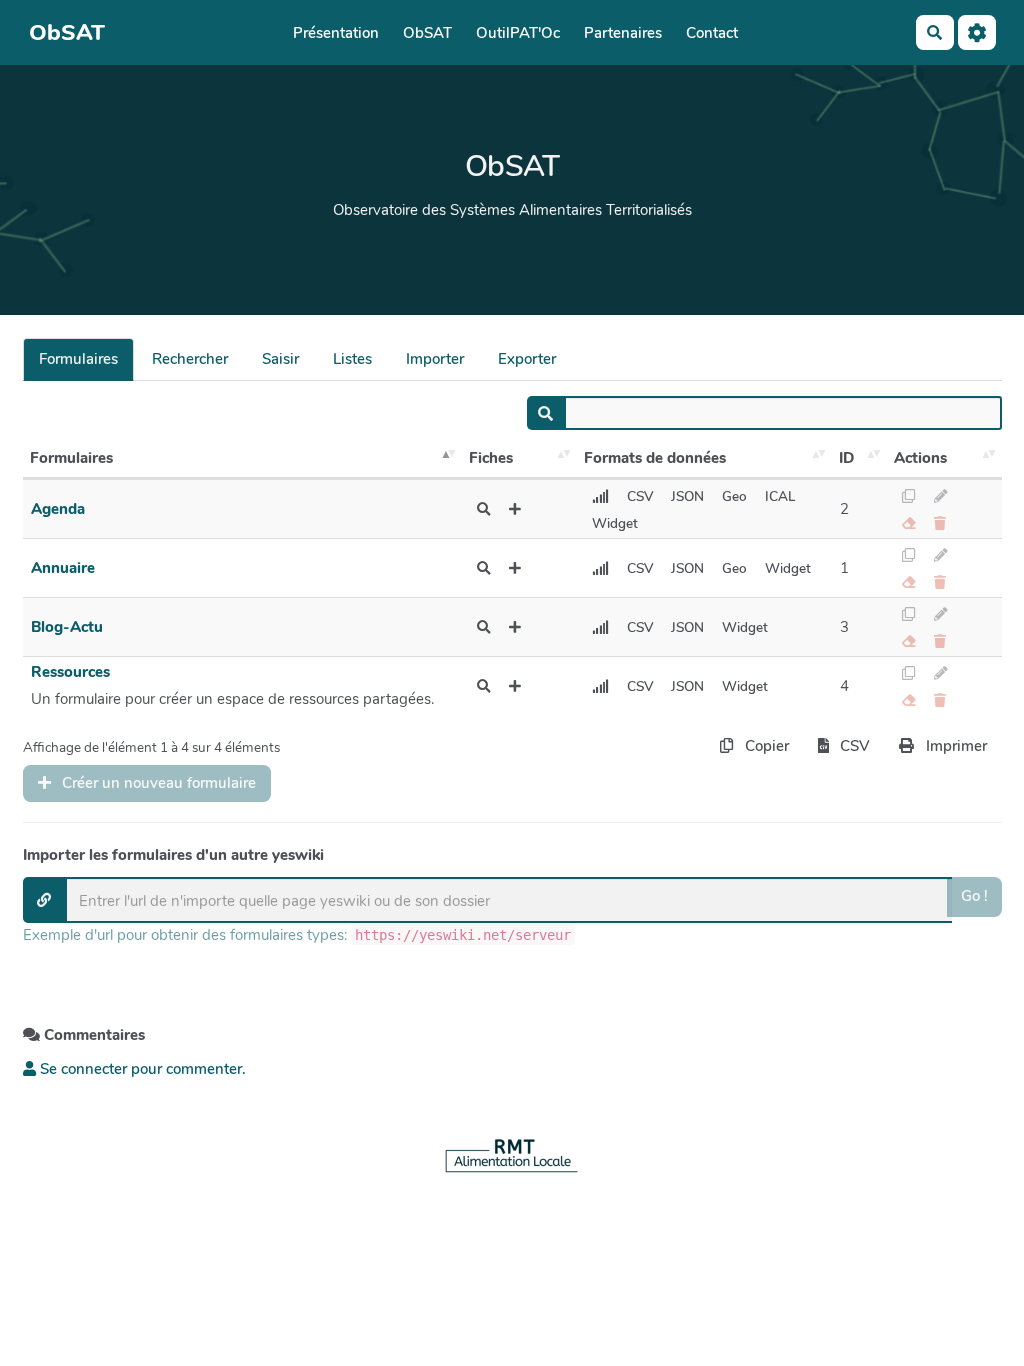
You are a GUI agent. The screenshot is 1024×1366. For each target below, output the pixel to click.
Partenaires (623, 33)
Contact (712, 33)
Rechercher (190, 359)
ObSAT (427, 33)
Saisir (280, 359)
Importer (435, 359)
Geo (734, 496)
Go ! (974, 896)
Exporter (527, 359)
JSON (687, 496)
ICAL (780, 496)
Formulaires (78, 359)
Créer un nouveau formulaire (157, 783)
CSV (640, 496)
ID (846, 458)
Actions (920, 458)
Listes (352, 359)
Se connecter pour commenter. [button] (141, 1069)
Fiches (491, 458)
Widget (615, 523)
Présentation (336, 33)
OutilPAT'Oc (518, 33)
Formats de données (655, 458)
